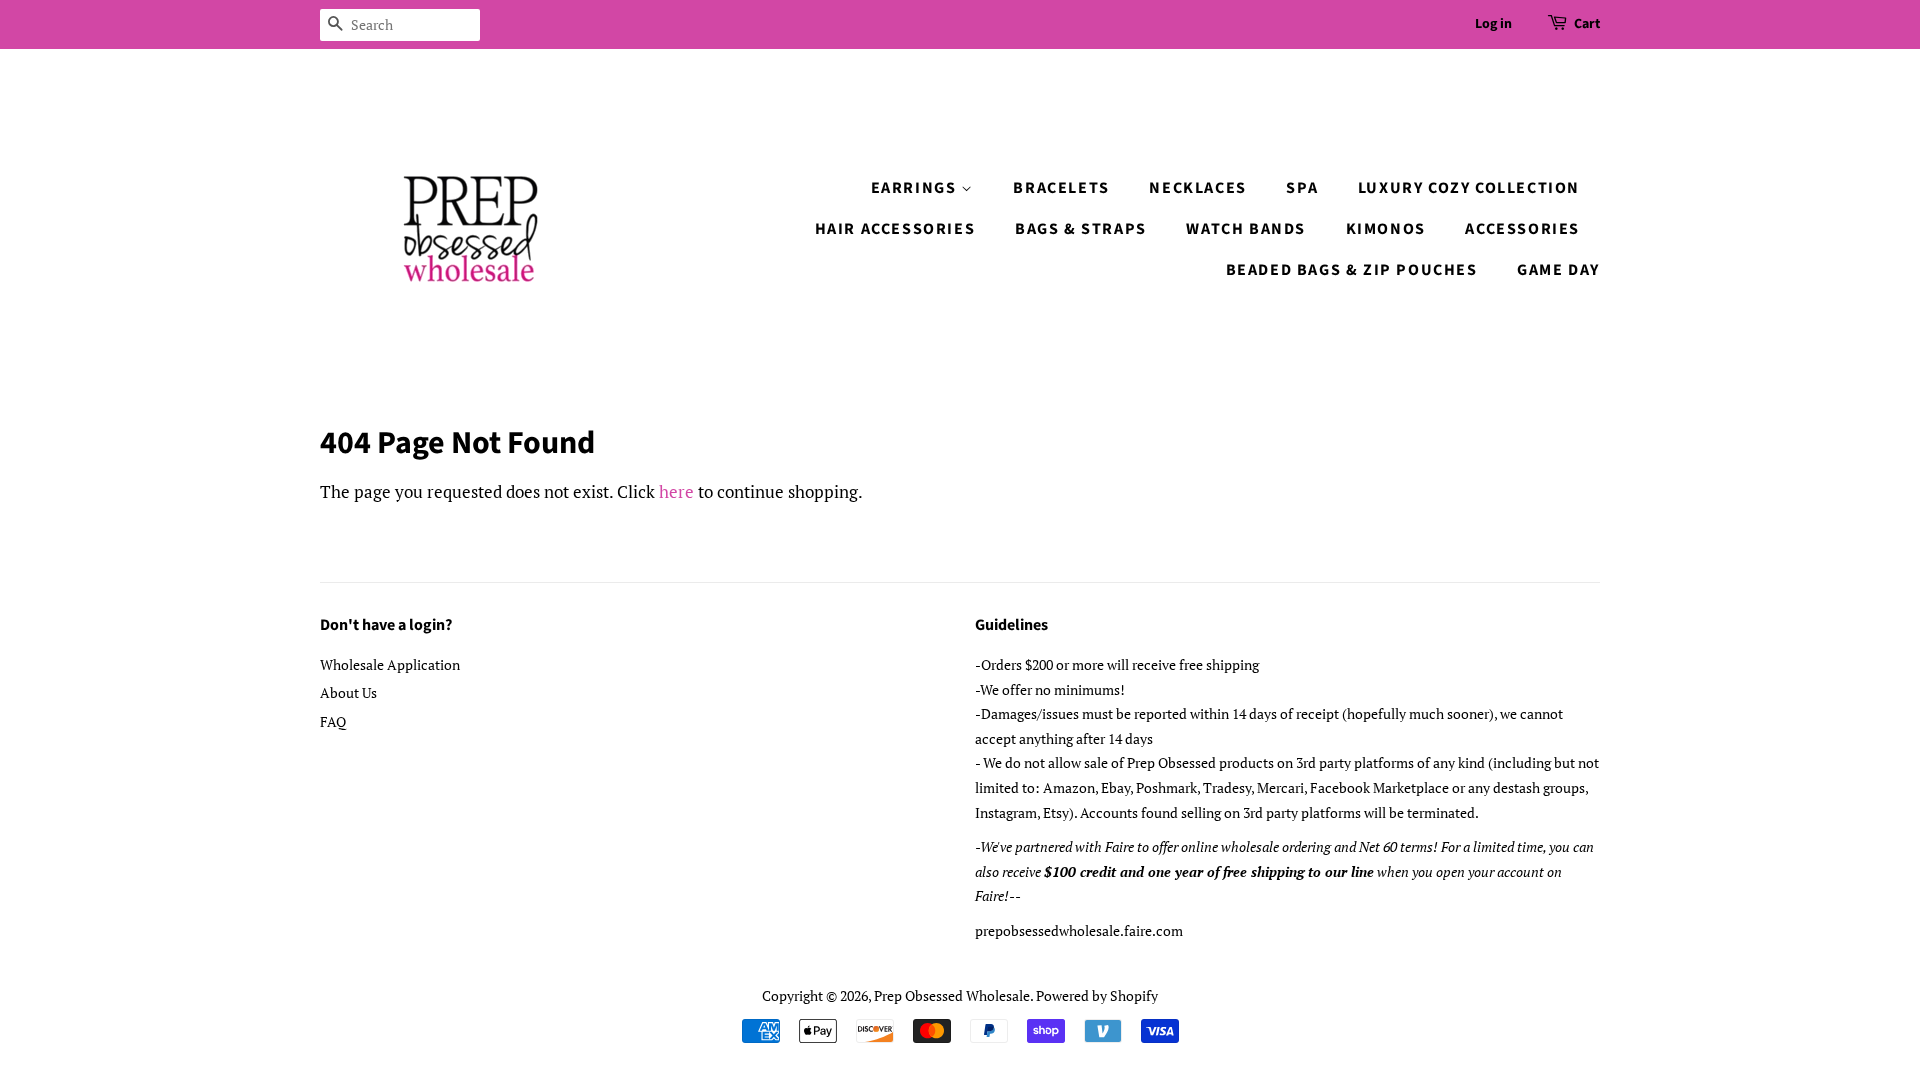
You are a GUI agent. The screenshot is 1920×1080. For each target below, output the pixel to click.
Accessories (1522, 229)
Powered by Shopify (1097, 995)
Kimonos (1386, 229)
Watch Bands (1246, 229)
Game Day (1558, 270)
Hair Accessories (895, 229)
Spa (1302, 188)
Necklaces (1197, 188)
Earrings (916, 188)
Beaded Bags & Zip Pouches (1352, 270)
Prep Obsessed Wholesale (952, 995)
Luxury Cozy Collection (1469, 188)
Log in (1493, 24)
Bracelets (1061, 188)
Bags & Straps (1081, 229)
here (676, 491)
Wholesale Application (390, 664)
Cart (1587, 24)
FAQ (333, 721)
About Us (348, 692)
